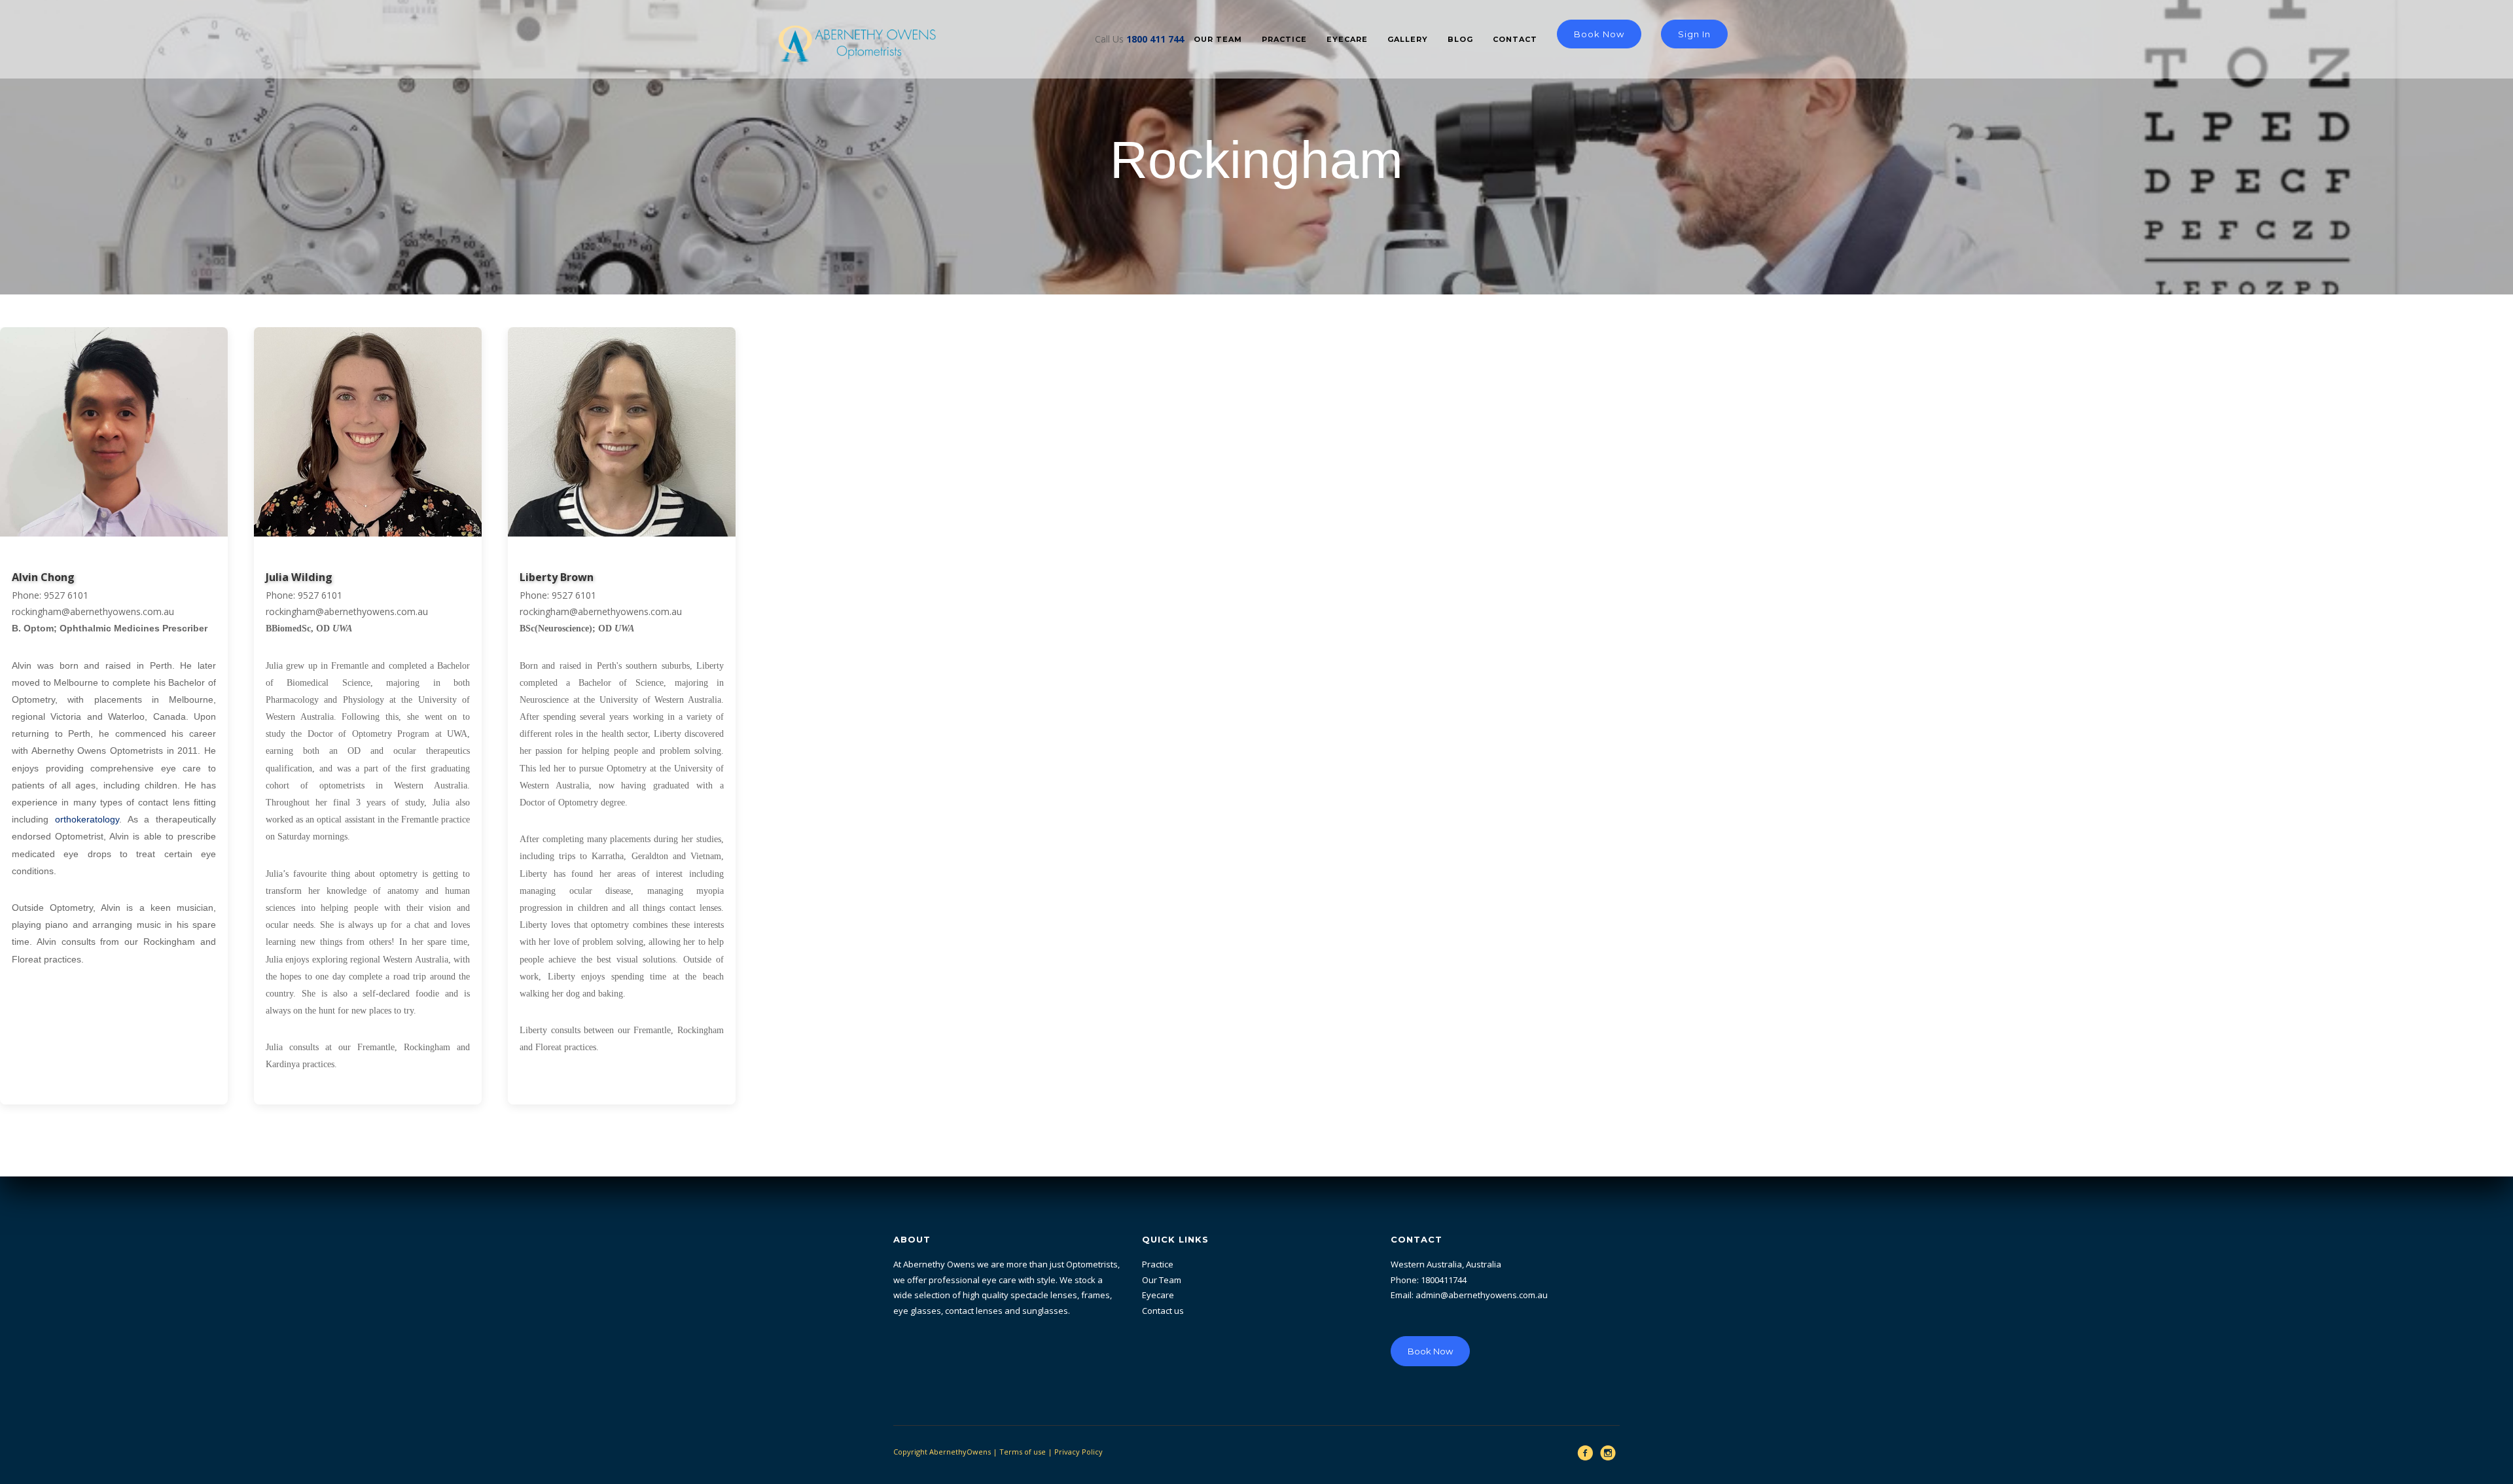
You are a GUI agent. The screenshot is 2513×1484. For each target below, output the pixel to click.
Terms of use (1023, 1452)
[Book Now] (1430, 1324)
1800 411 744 (1155, 39)
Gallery (1408, 39)
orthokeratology (87, 819)
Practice (1284, 39)
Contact (1515, 39)
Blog (1460, 39)
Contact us (1163, 1311)
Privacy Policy (1078, 1452)
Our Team (1218, 39)
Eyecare (1347, 39)
